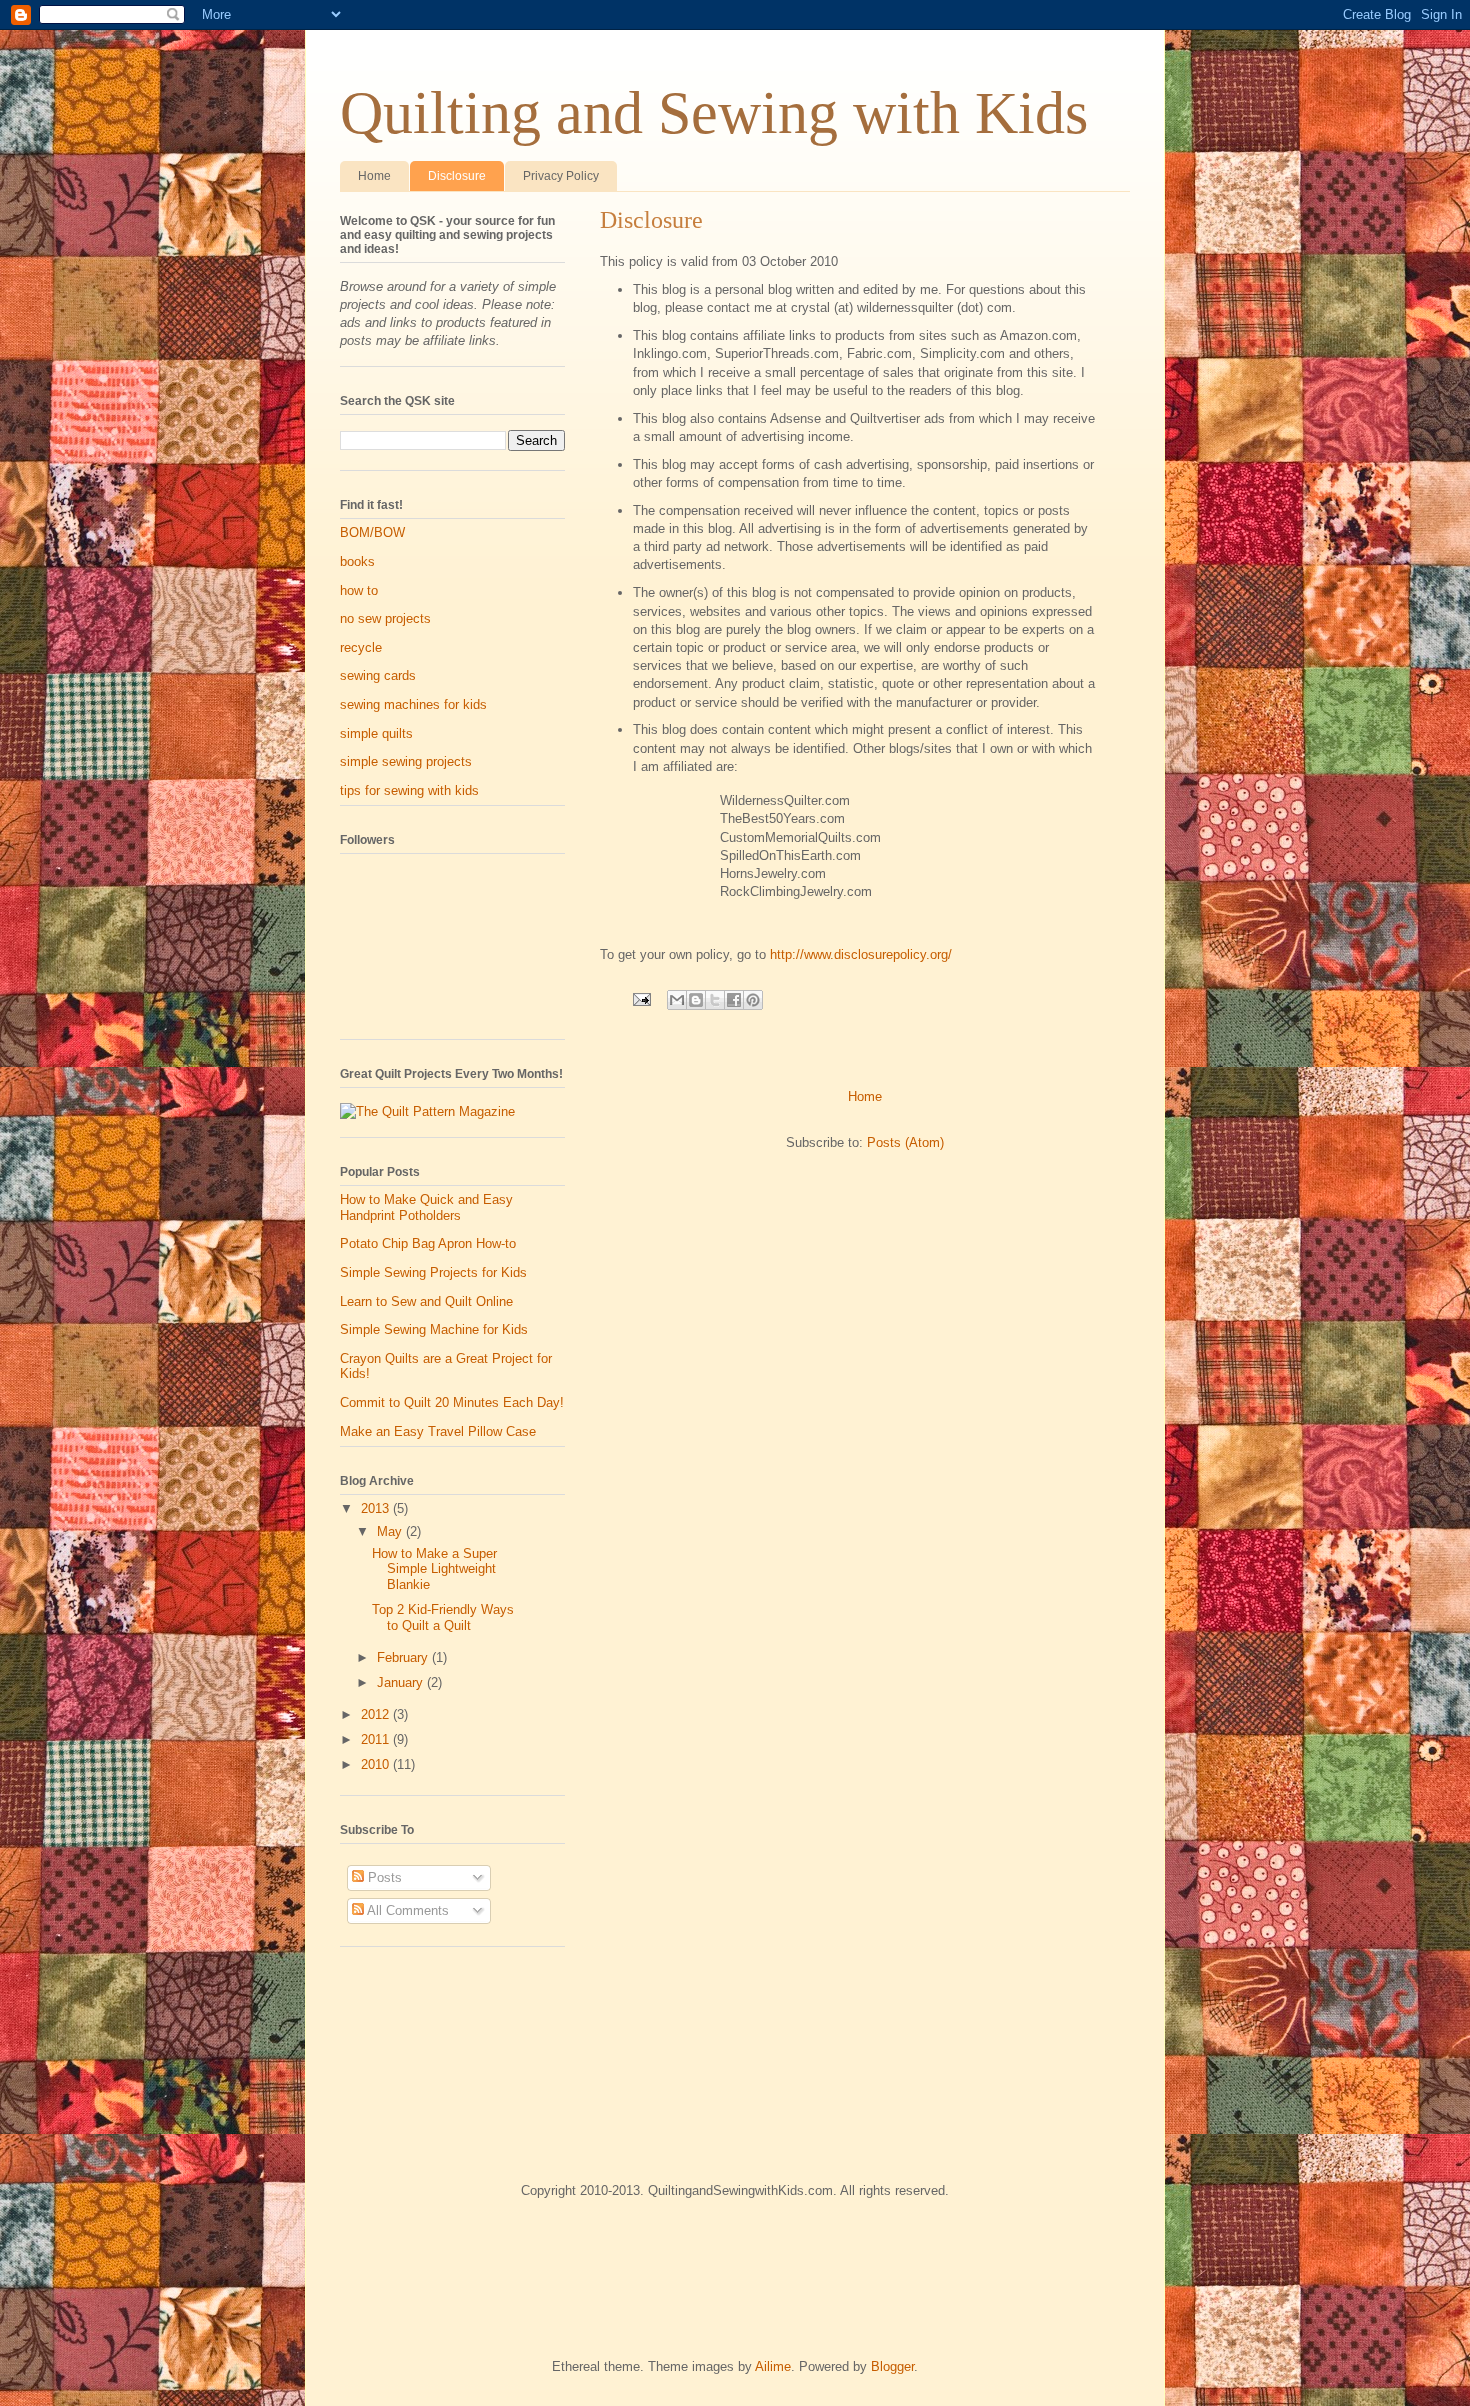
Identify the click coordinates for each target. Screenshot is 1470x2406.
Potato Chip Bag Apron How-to (428, 1243)
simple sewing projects (406, 761)
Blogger (892, 2366)
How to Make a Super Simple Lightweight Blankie (434, 1569)
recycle (361, 647)
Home (374, 176)
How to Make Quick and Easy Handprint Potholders (426, 1207)
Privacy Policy (561, 176)
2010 (377, 1764)
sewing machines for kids (413, 704)
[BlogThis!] (696, 1000)
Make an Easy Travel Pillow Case (438, 1431)
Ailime (773, 2366)
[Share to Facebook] (734, 1000)
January (402, 1682)
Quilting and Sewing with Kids (714, 113)
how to (359, 590)
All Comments (406, 1910)
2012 (377, 1714)
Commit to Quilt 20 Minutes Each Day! (452, 1402)
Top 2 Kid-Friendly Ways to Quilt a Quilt (443, 1617)
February (404, 1657)
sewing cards (378, 675)
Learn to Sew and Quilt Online (426, 1301)
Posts (383, 1877)
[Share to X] (715, 1000)
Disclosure (457, 176)
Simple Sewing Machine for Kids (434, 1329)
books (357, 561)
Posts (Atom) (905, 1142)
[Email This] (677, 1000)
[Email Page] (640, 998)
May (391, 1531)
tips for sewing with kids (409, 790)
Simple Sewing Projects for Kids (433, 1272)
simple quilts (376, 733)
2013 (377, 1508)
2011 (377, 1739)
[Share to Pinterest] (753, 1000)
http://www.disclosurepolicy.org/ (861, 954)
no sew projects (385, 618)
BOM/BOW (372, 532)
